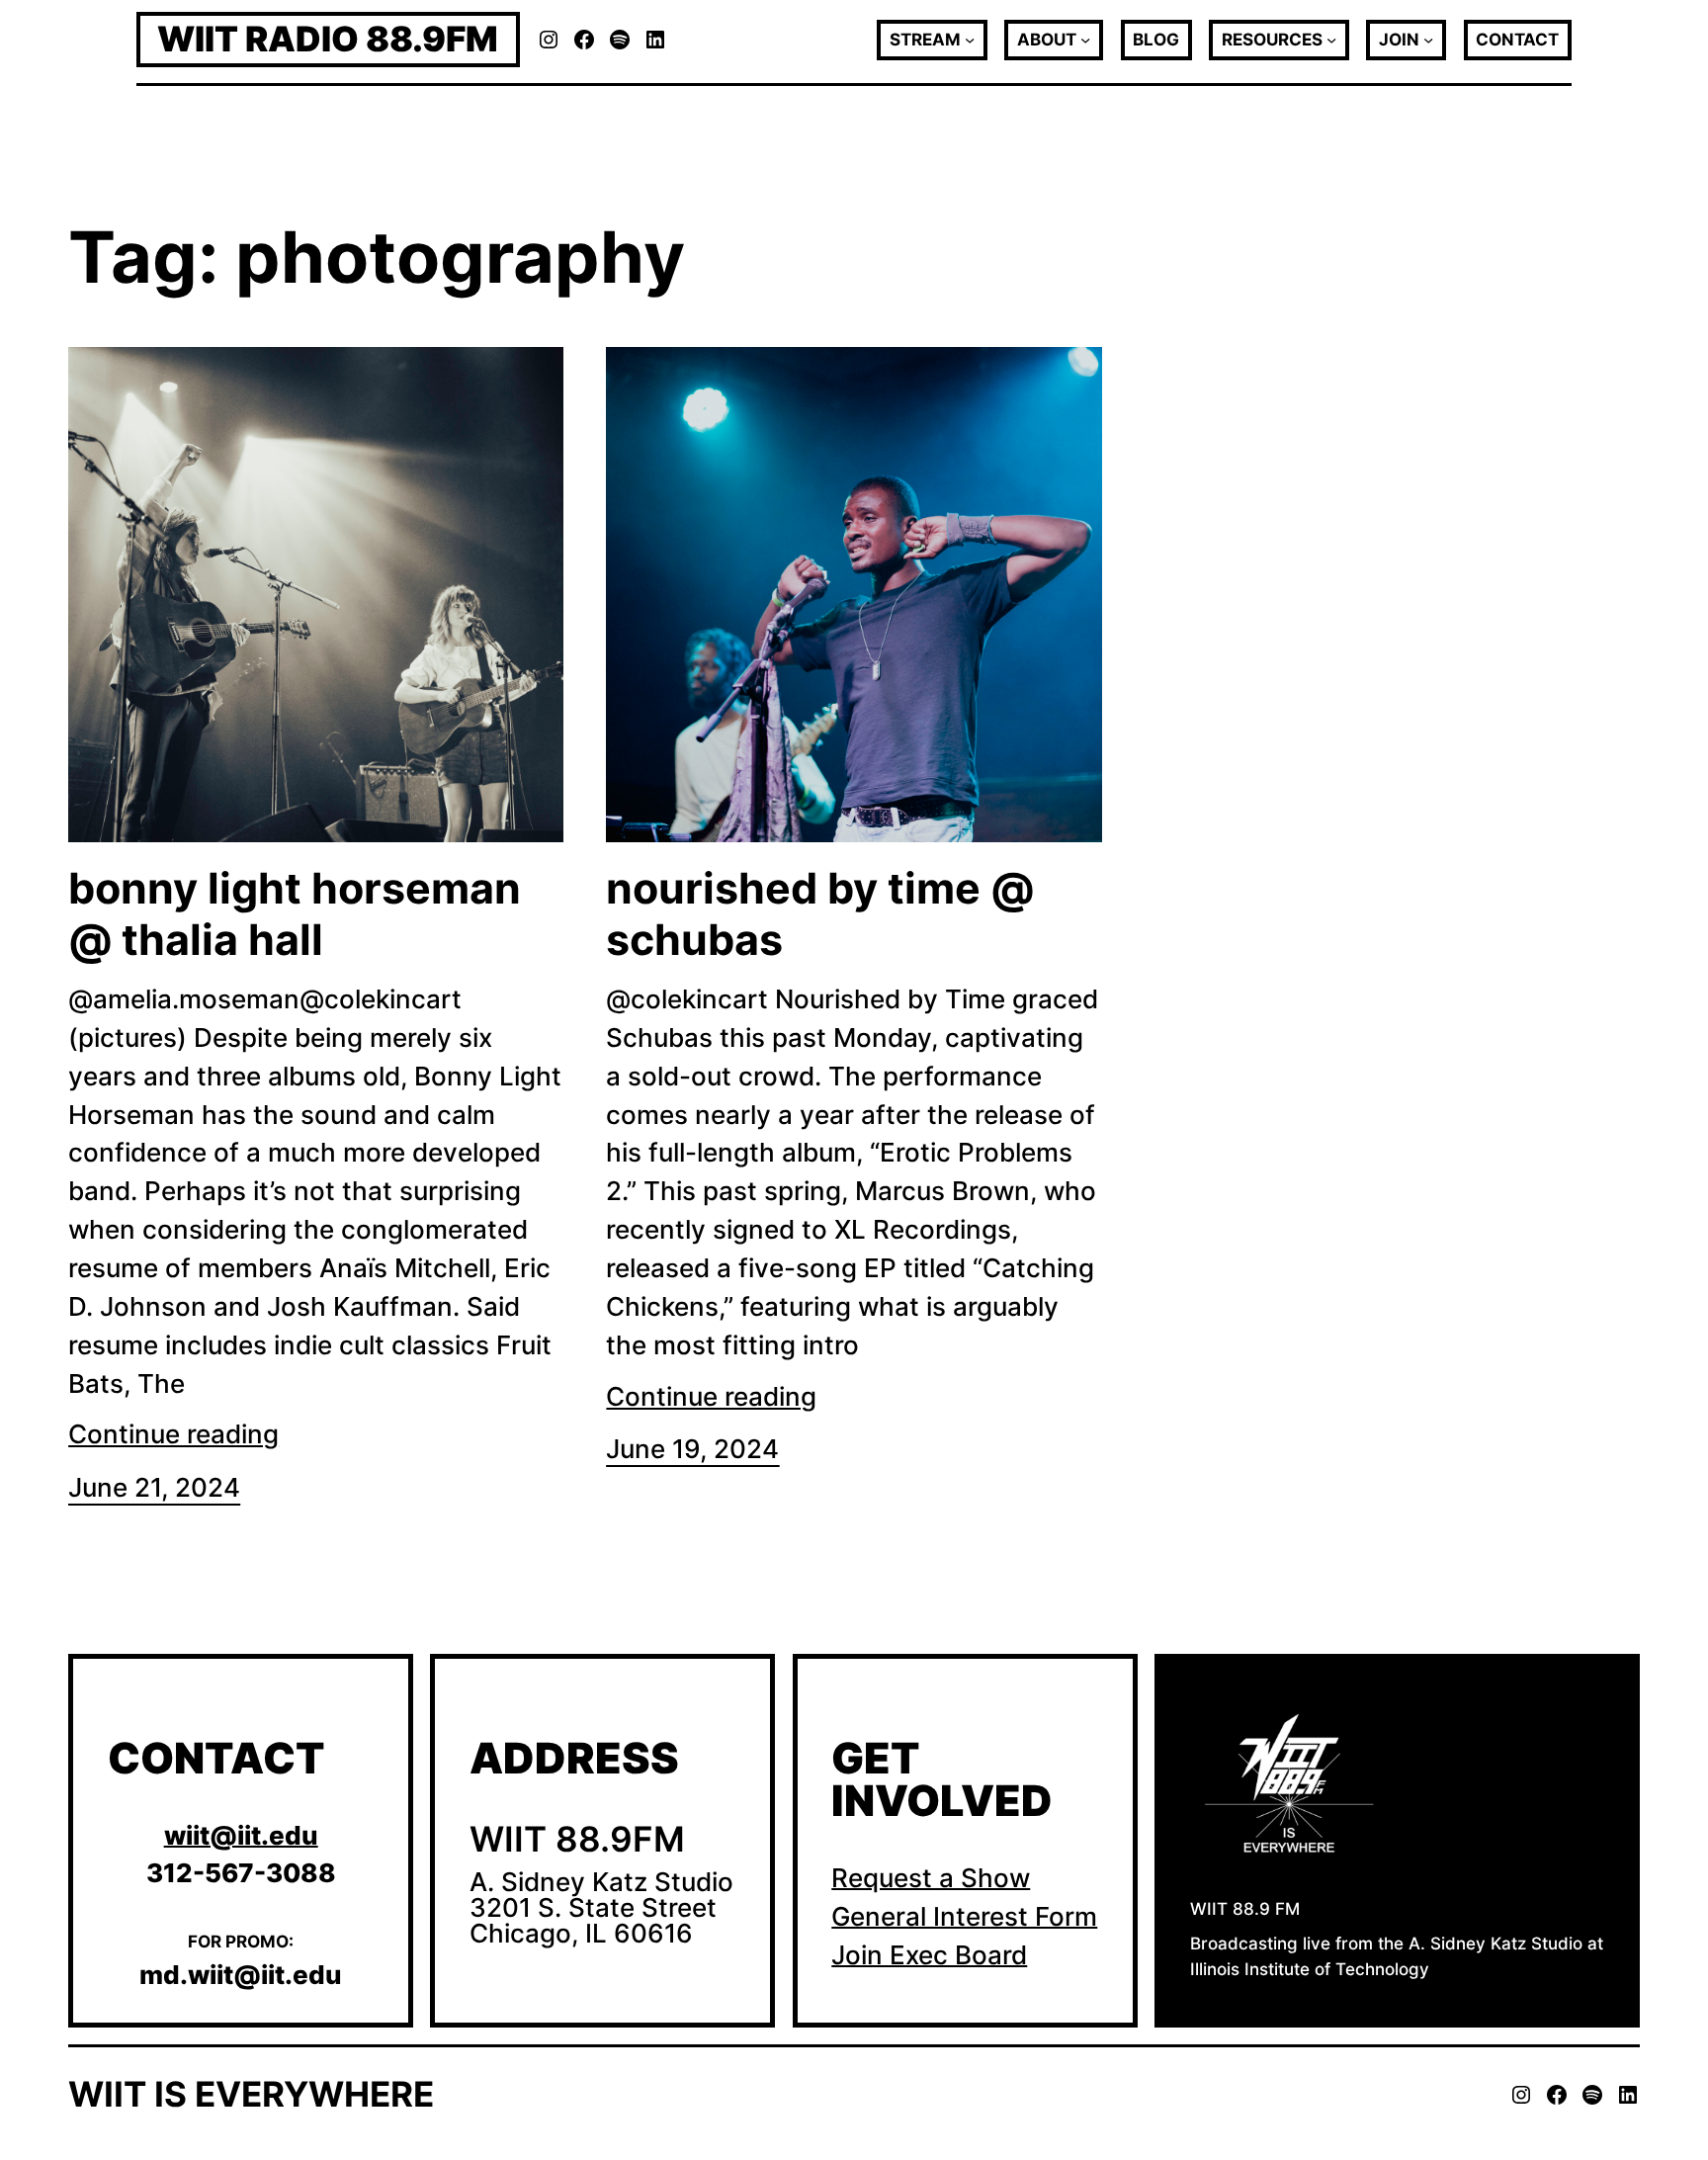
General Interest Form (964, 1916)
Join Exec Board (929, 1955)
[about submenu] (1085, 40)
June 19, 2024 (692, 1449)
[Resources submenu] (1331, 40)
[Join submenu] (1428, 40)
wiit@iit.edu (241, 1835)
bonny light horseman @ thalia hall (295, 914)
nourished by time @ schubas (820, 914)
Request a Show (931, 1878)
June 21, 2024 (154, 1487)
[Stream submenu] (970, 40)
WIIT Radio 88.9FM (328, 39)
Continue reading (173, 1434)
